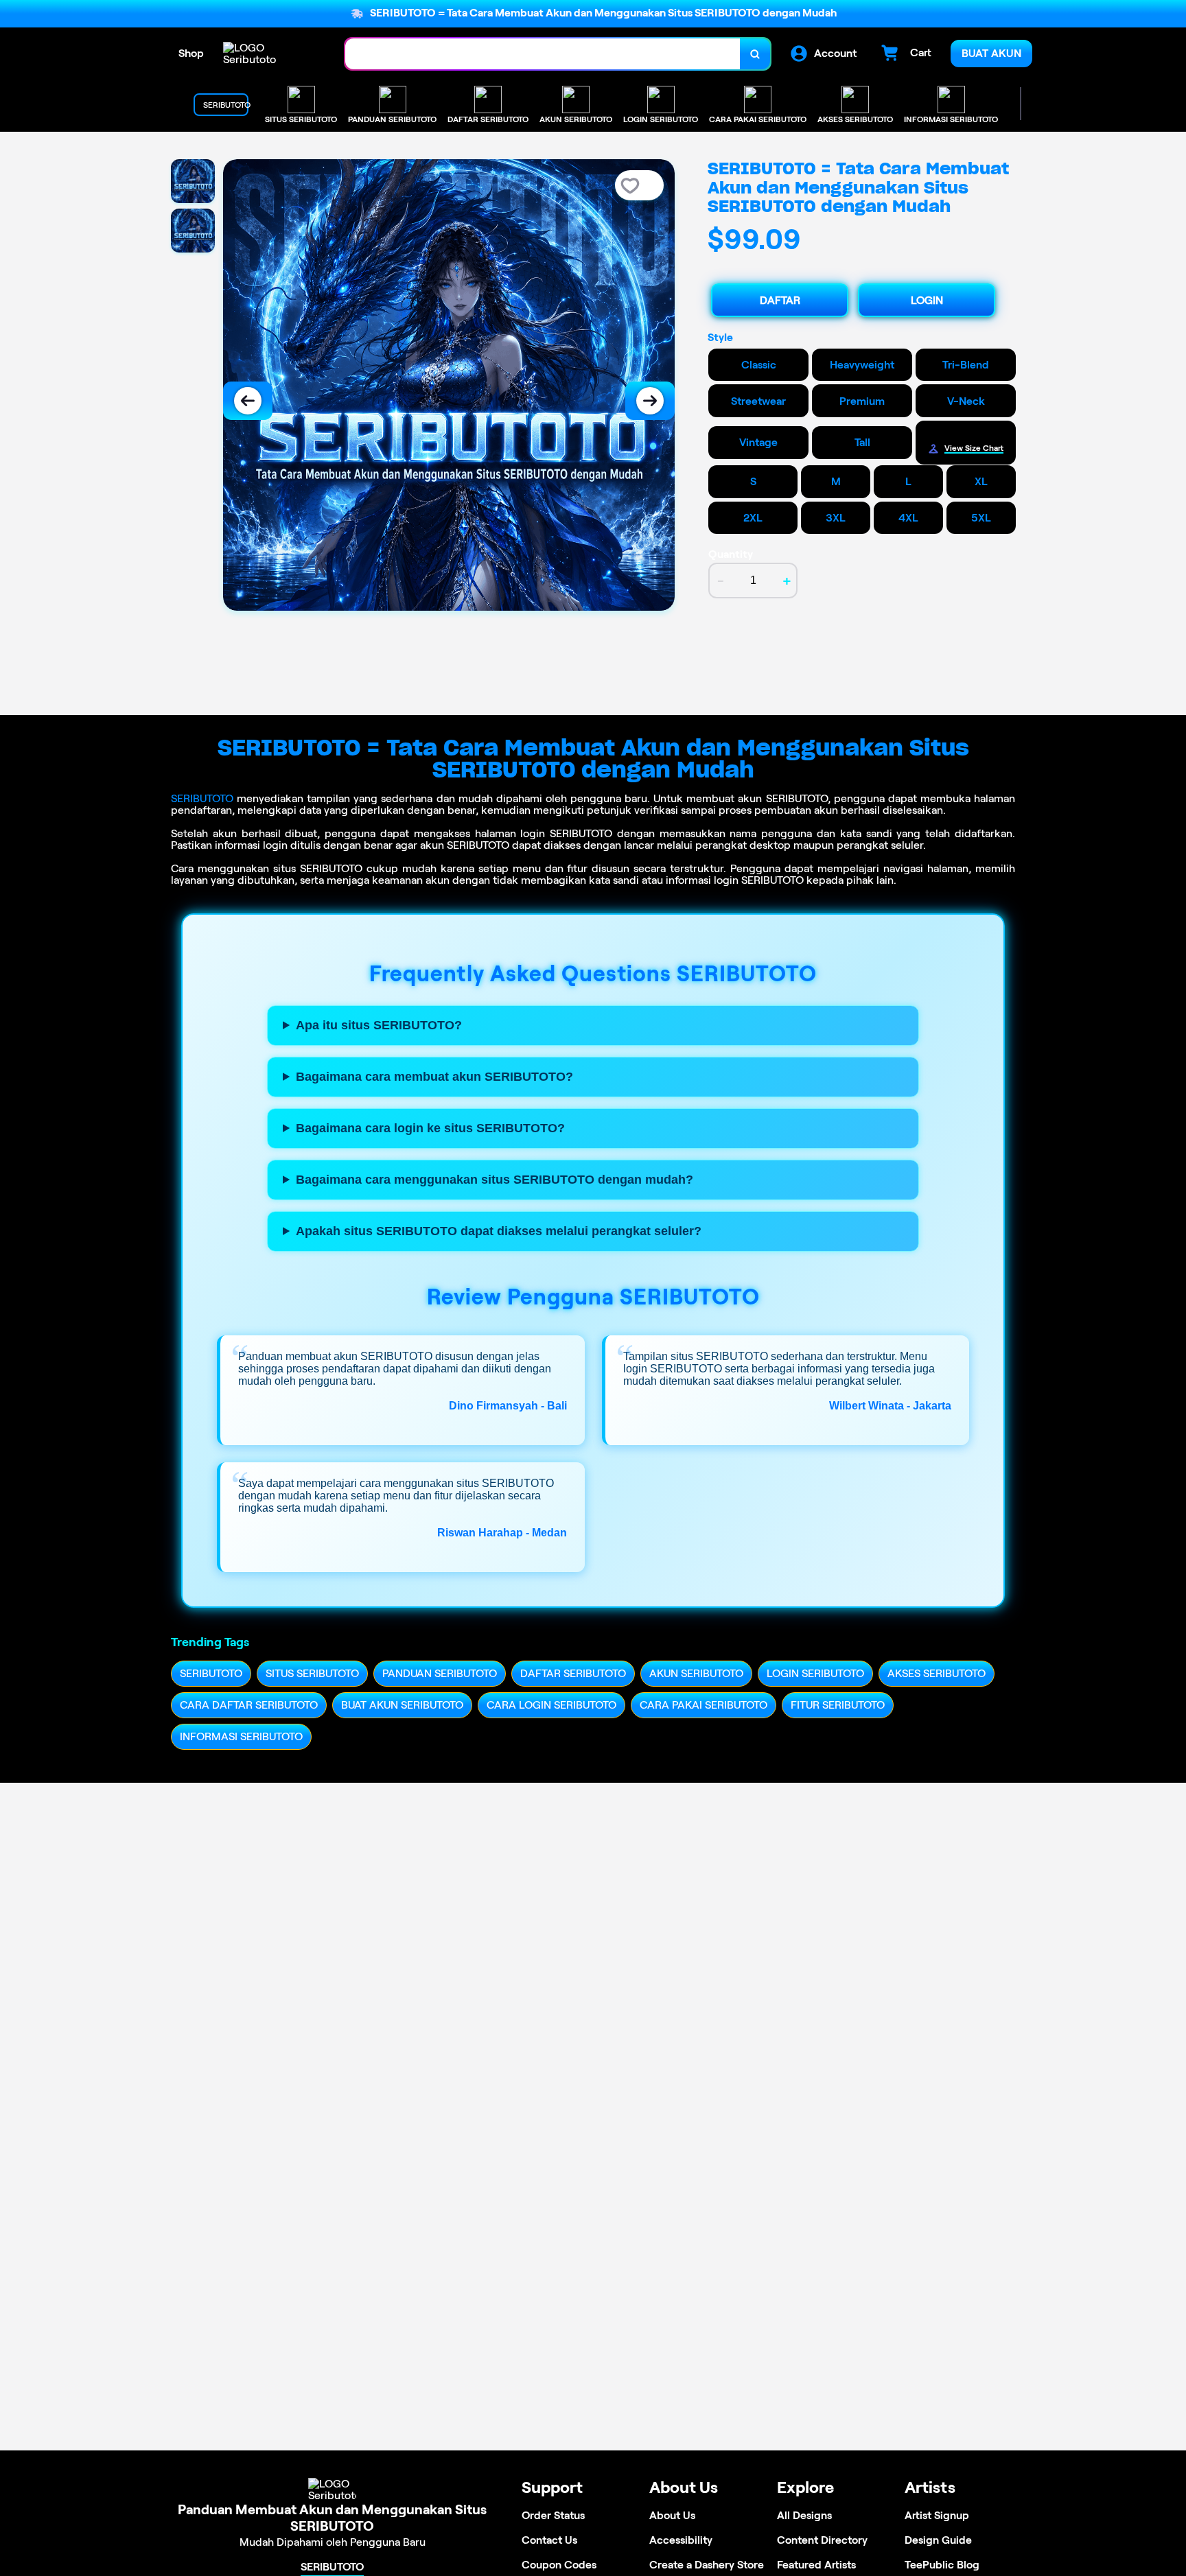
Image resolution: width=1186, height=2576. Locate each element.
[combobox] (543, 54)
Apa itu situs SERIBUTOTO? (379, 1025)
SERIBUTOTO (202, 798)
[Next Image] (650, 401)
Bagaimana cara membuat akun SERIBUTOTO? (434, 1077)
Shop (191, 53)
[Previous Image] (248, 401)
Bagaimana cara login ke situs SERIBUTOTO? (430, 1128)
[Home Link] (270, 54)
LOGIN (927, 300)
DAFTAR (780, 300)
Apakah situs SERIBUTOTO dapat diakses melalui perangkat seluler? (499, 1231)
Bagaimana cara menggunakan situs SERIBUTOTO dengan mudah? (495, 1180)
